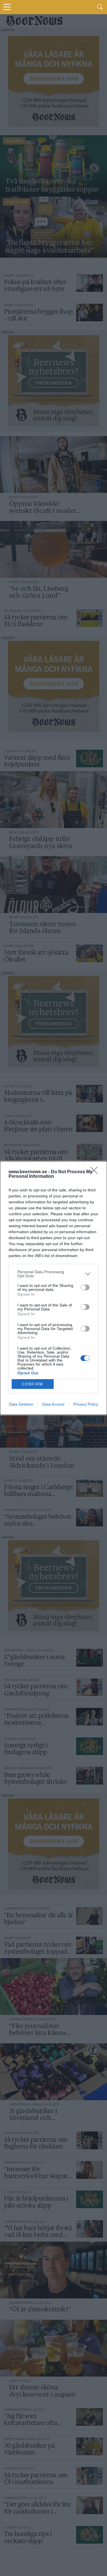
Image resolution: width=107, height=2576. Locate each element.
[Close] (96, 1172)
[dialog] (53, 1288)
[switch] (85, 1287)
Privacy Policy (86, 1404)
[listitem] (53, 1274)
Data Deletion (21, 1404)
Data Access (53, 1404)
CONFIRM (33, 1384)
